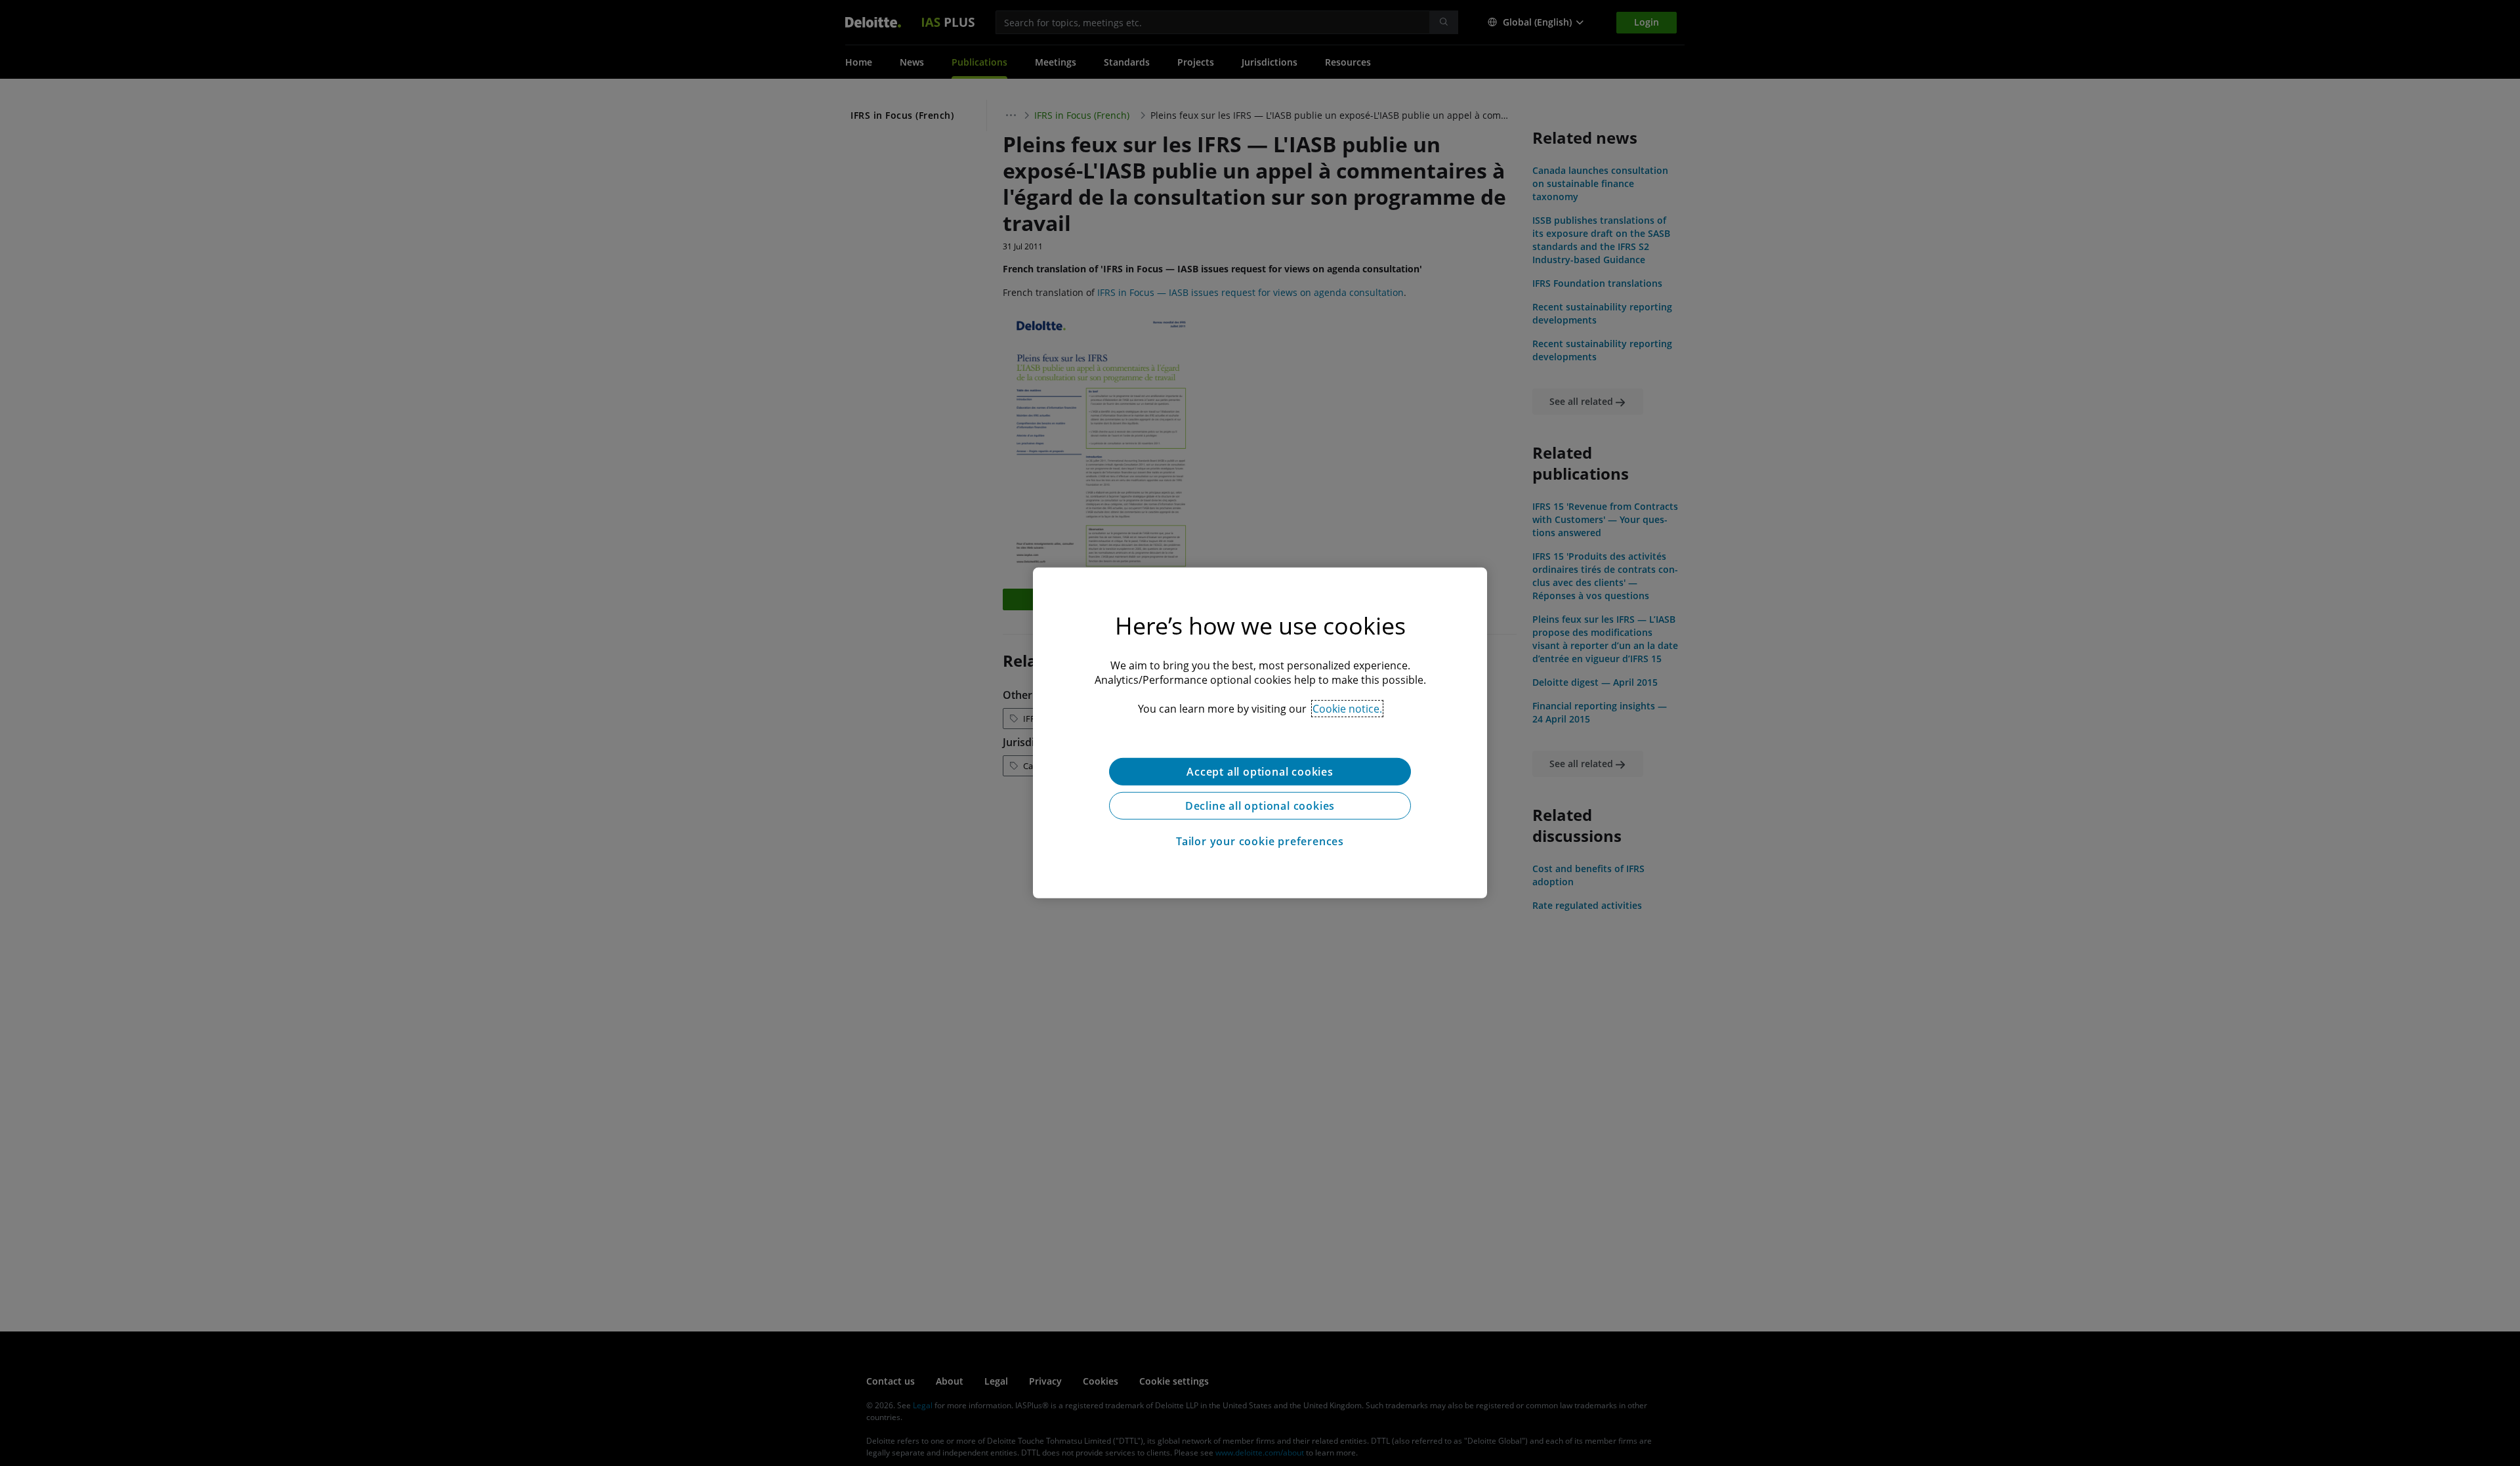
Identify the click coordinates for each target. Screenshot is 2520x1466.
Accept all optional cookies (1260, 772)
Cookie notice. (1347, 709)
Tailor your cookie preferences (1260, 841)
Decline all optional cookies (1260, 806)
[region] (1260, 733)
